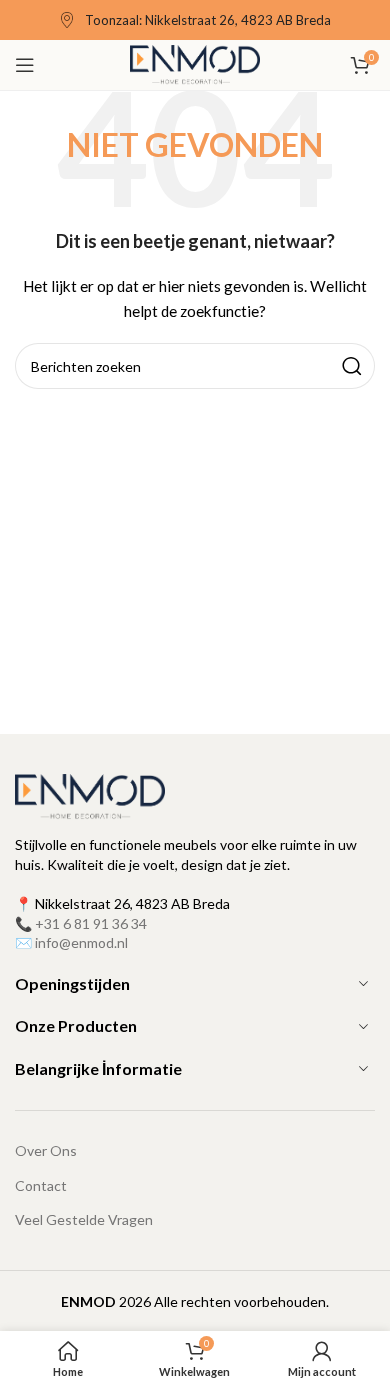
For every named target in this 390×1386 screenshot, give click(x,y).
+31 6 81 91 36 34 (91, 923)
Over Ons (46, 1150)
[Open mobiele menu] (25, 65)
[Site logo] (195, 63)
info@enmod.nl (81, 942)
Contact (41, 1185)
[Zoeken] (352, 366)
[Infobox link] (195, 20)
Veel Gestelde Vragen (84, 1219)
